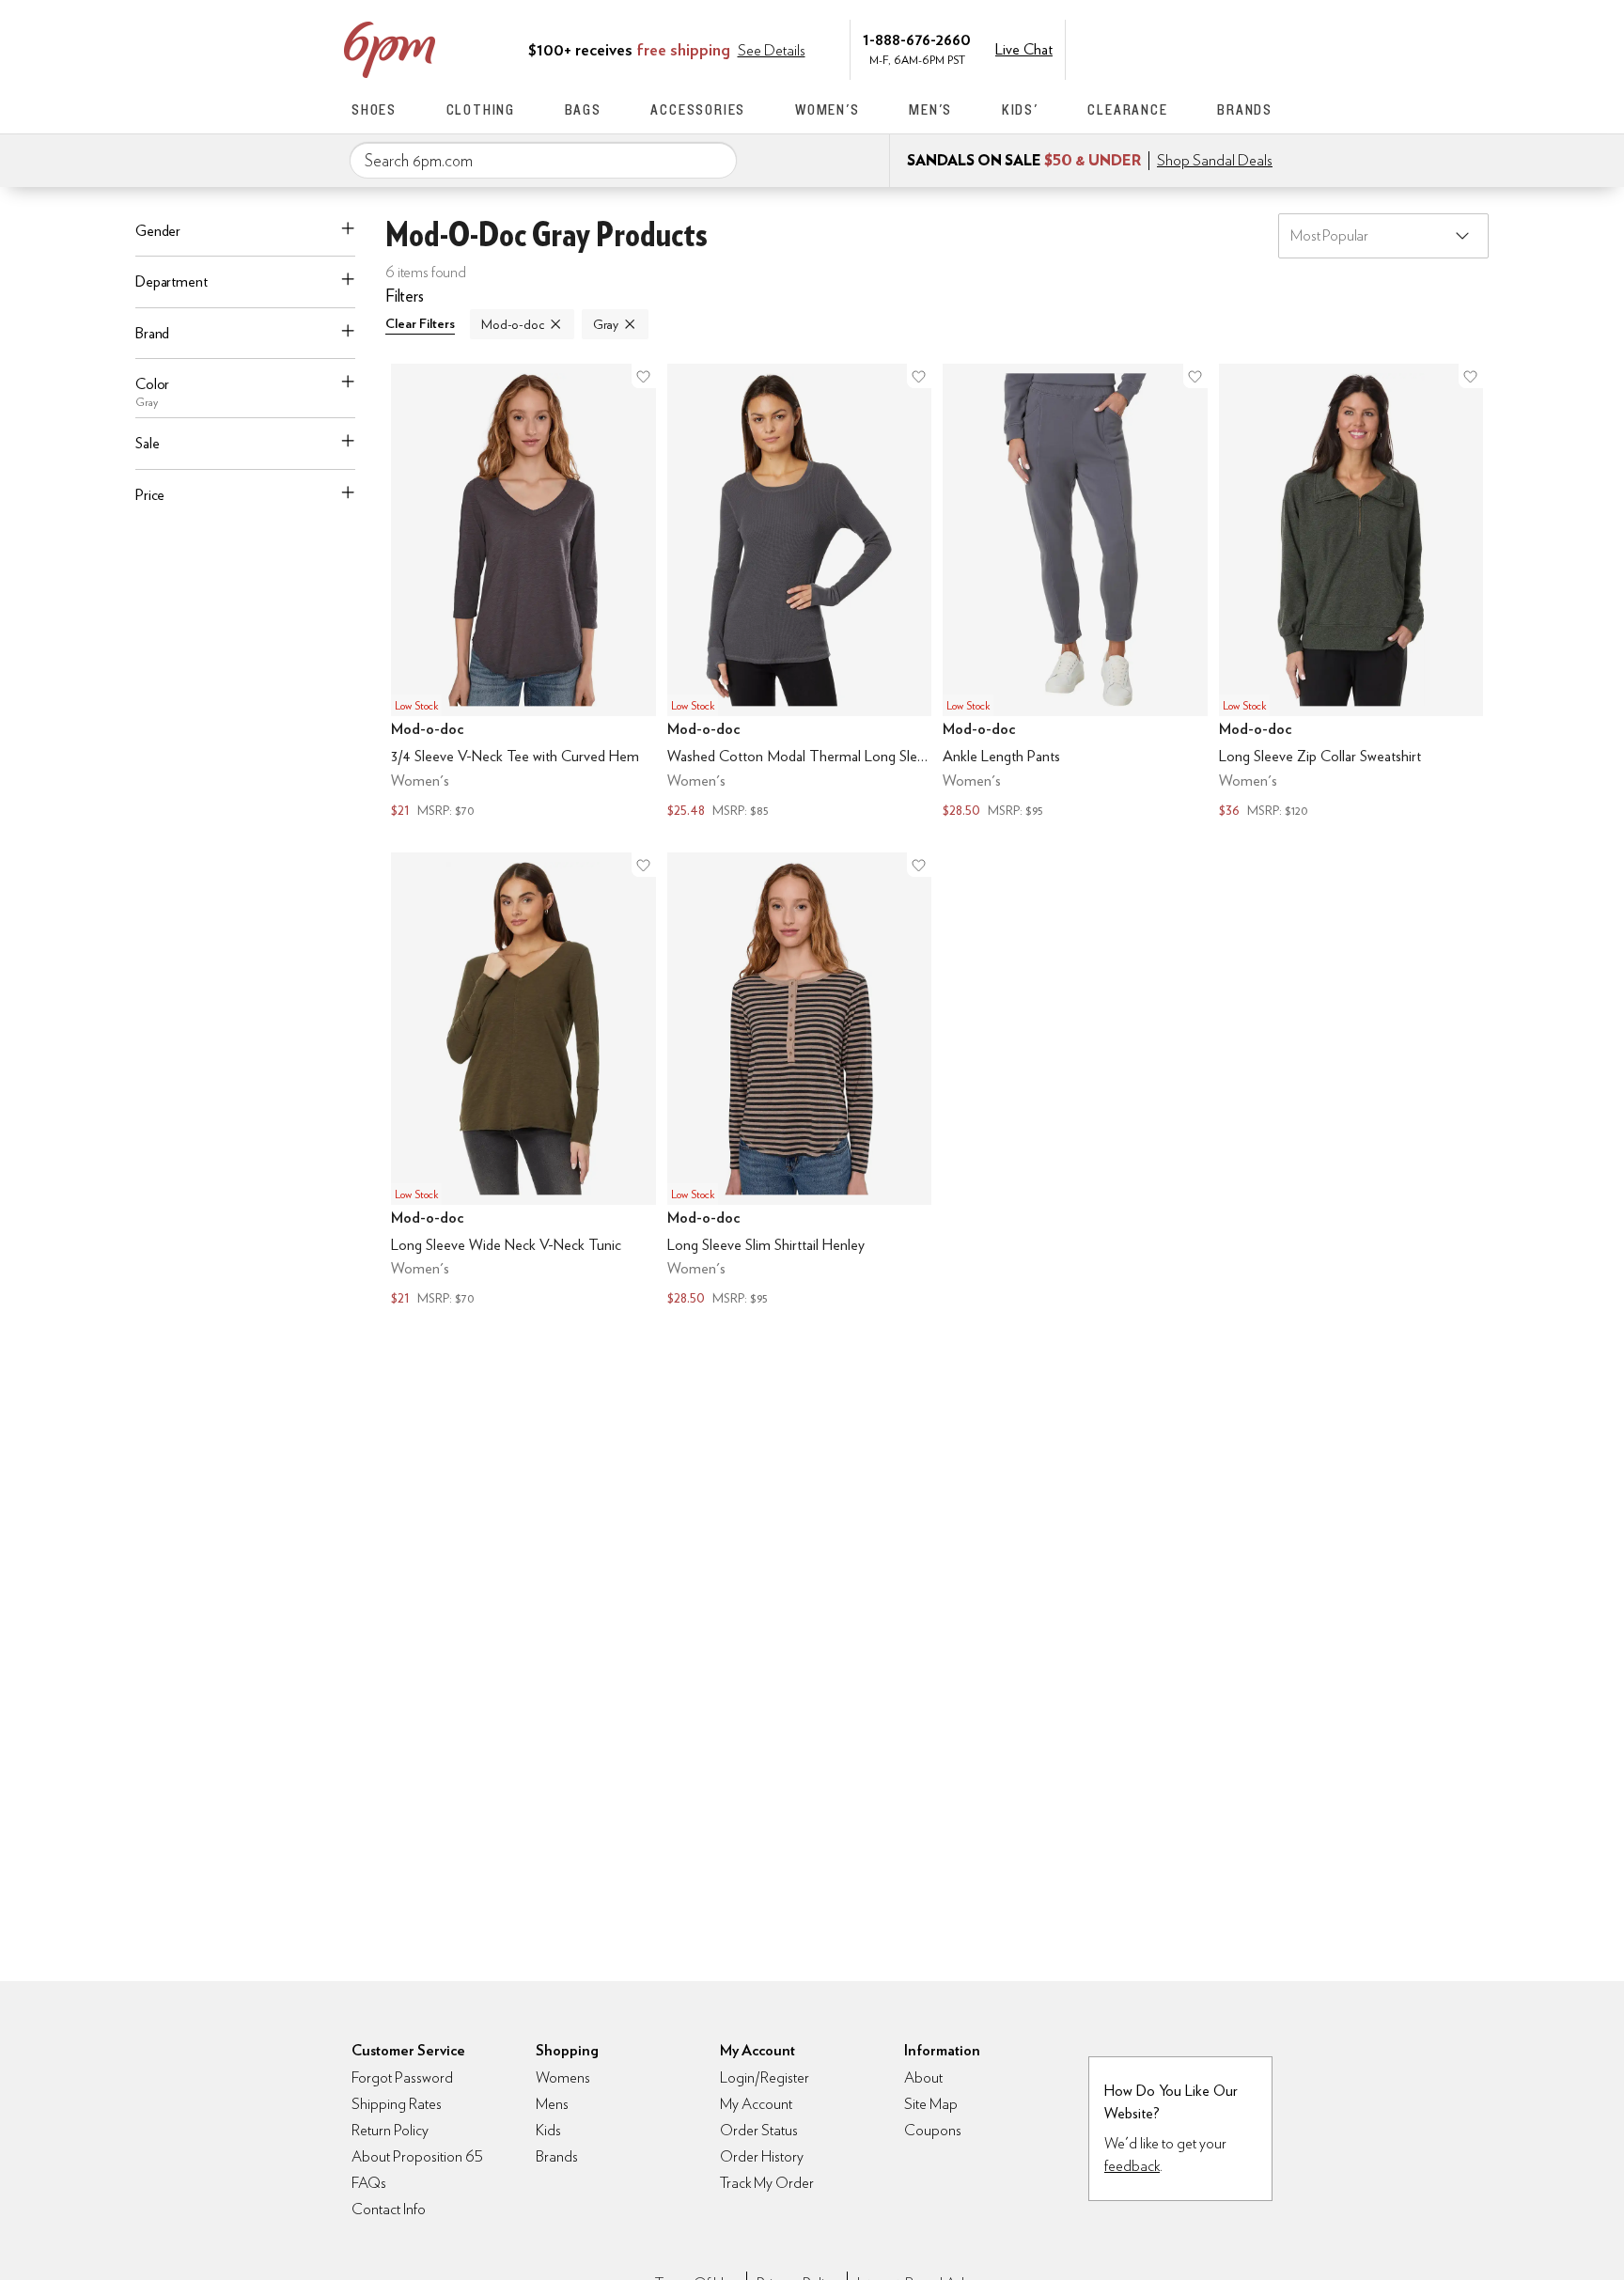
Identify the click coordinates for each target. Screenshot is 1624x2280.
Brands (1245, 109)
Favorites (1223, 48)
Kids (548, 2130)
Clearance (1127, 109)
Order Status (759, 2130)
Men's (930, 109)
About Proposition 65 (417, 2156)
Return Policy (390, 2130)
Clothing (481, 109)
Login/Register (765, 2077)
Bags (583, 109)
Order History (762, 2156)
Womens (563, 2077)
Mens (552, 2104)
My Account (1144, 48)
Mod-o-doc (513, 324)
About (923, 2077)
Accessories (698, 109)
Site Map (931, 2104)
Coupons (933, 2130)
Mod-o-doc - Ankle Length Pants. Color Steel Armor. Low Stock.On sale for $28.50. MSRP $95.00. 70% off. (1075, 593)
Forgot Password (402, 2077)
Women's (828, 109)
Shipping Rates (397, 2104)
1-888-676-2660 (917, 39)
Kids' (1020, 109)
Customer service (1183, 48)
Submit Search (715, 160)
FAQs (369, 2183)
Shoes (374, 109)
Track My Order (767, 2183)
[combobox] (543, 161)
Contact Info (389, 2209)
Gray (606, 324)
